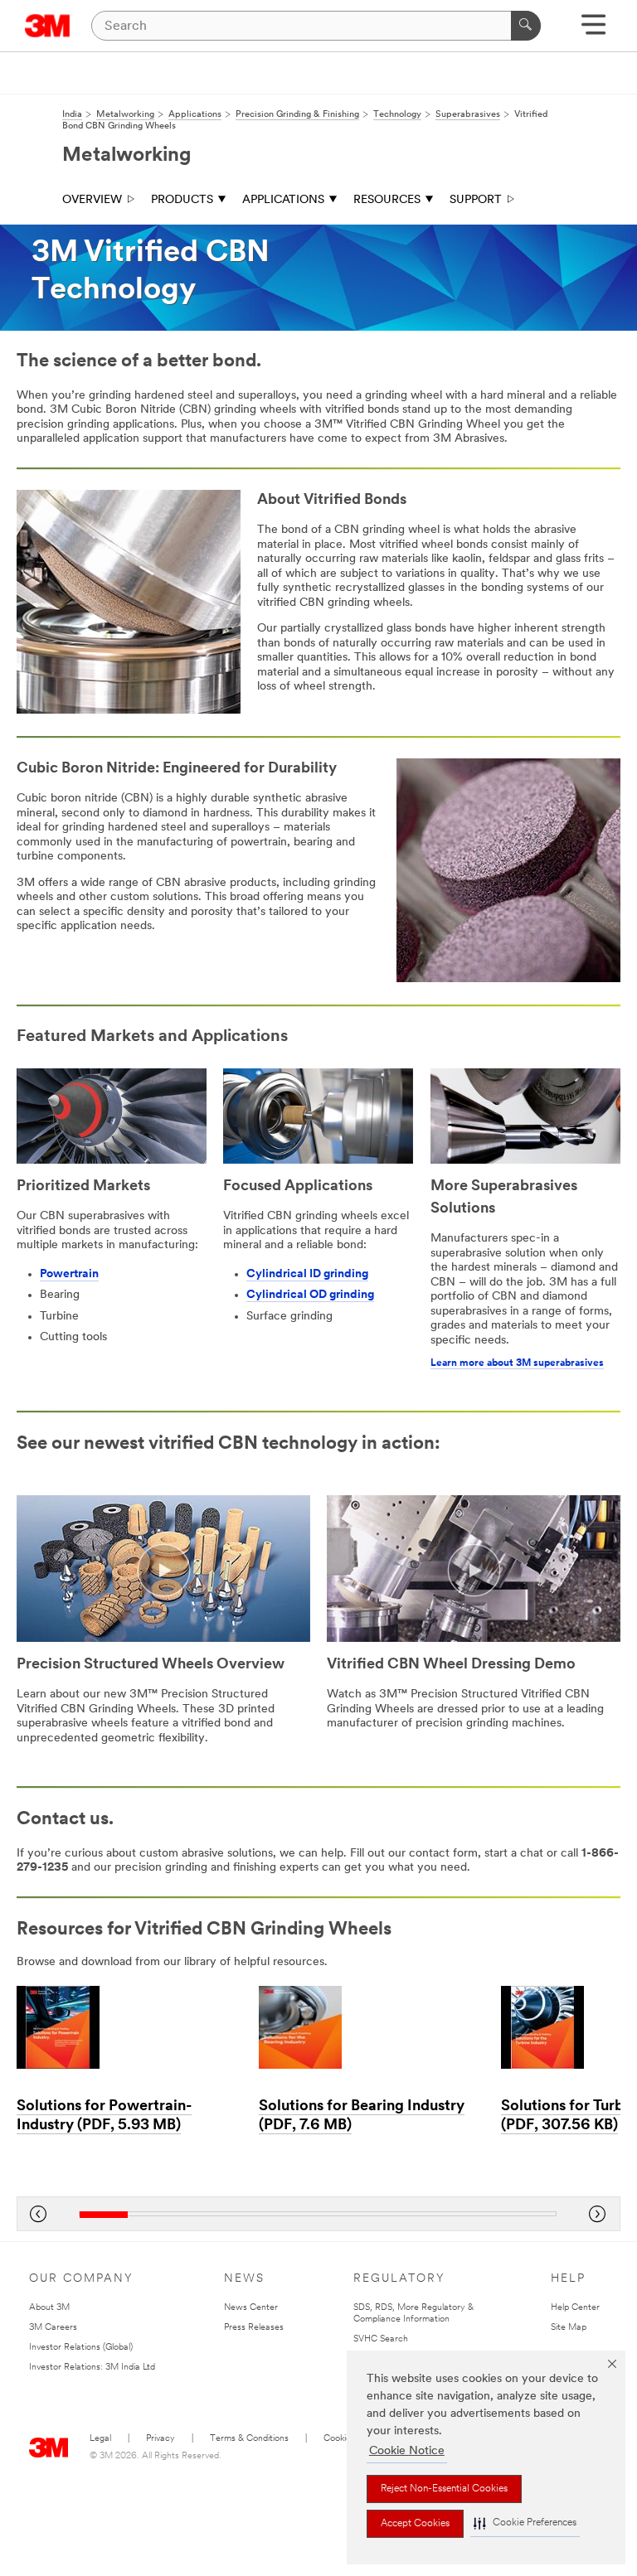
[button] (525, 2523)
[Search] (526, 26)
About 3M (49, 2308)
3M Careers (53, 2328)
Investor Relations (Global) (81, 2348)
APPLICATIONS (283, 200)
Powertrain (69, 1274)
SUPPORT (476, 200)
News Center (251, 2308)
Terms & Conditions (249, 2439)
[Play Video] (163, 1571)
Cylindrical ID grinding (307, 1274)
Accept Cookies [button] (415, 2524)
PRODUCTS (182, 200)
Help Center (575, 2308)
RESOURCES (387, 200)
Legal (100, 2439)
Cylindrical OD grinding (310, 1295)
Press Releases (254, 2328)
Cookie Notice (407, 2451)
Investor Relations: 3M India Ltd (92, 2368)
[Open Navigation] (593, 30)
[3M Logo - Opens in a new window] (48, 26)
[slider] (318, 2214)
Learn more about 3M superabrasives (517, 1363)
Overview (92, 200)
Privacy (160, 2439)
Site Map (569, 2328)
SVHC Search (381, 2339)
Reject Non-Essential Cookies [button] (444, 2489)
